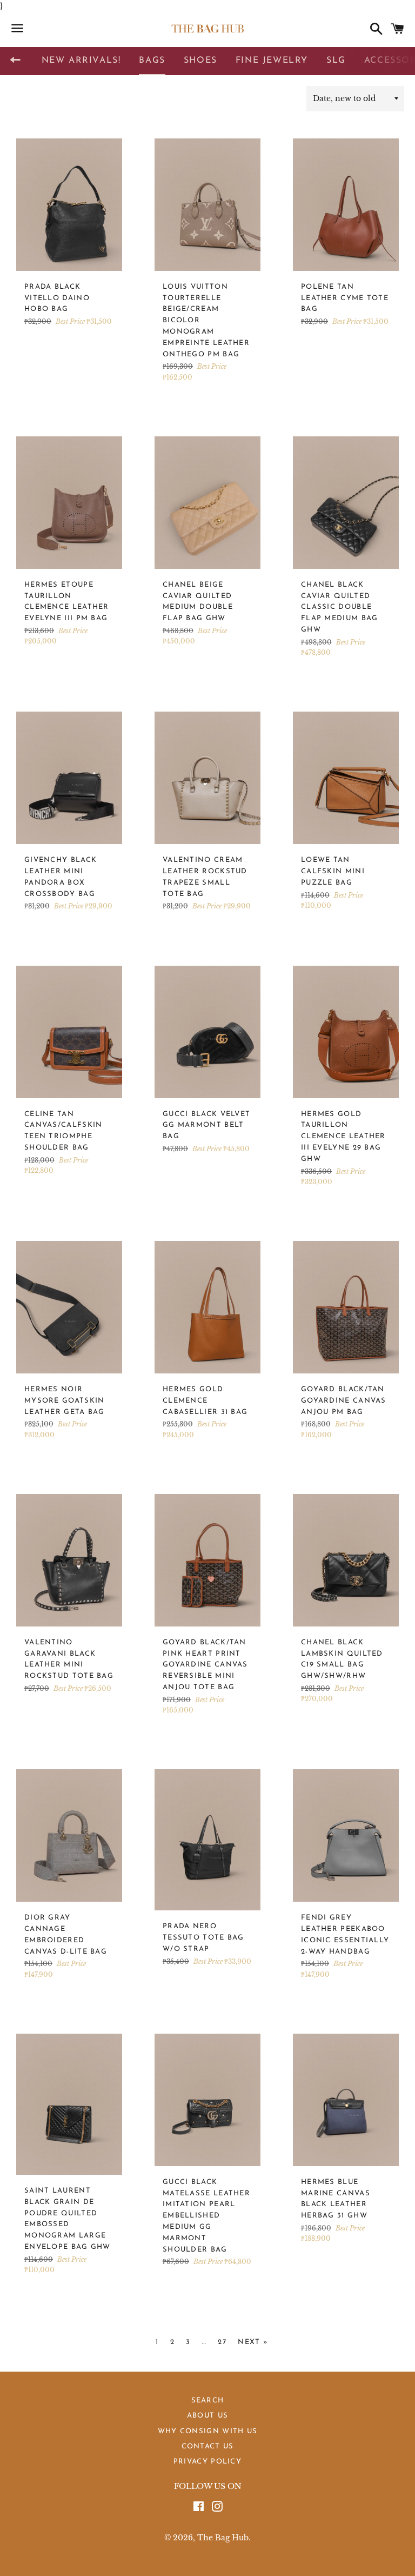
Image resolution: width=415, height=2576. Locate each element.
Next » (253, 2342)
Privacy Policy (207, 2462)
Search (208, 2401)
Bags (152, 61)
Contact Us (208, 2446)
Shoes (200, 61)
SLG (336, 61)
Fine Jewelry (272, 61)
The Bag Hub (223, 2538)
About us (207, 2416)
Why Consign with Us (208, 2431)
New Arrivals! (81, 61)
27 (222, 2342)
